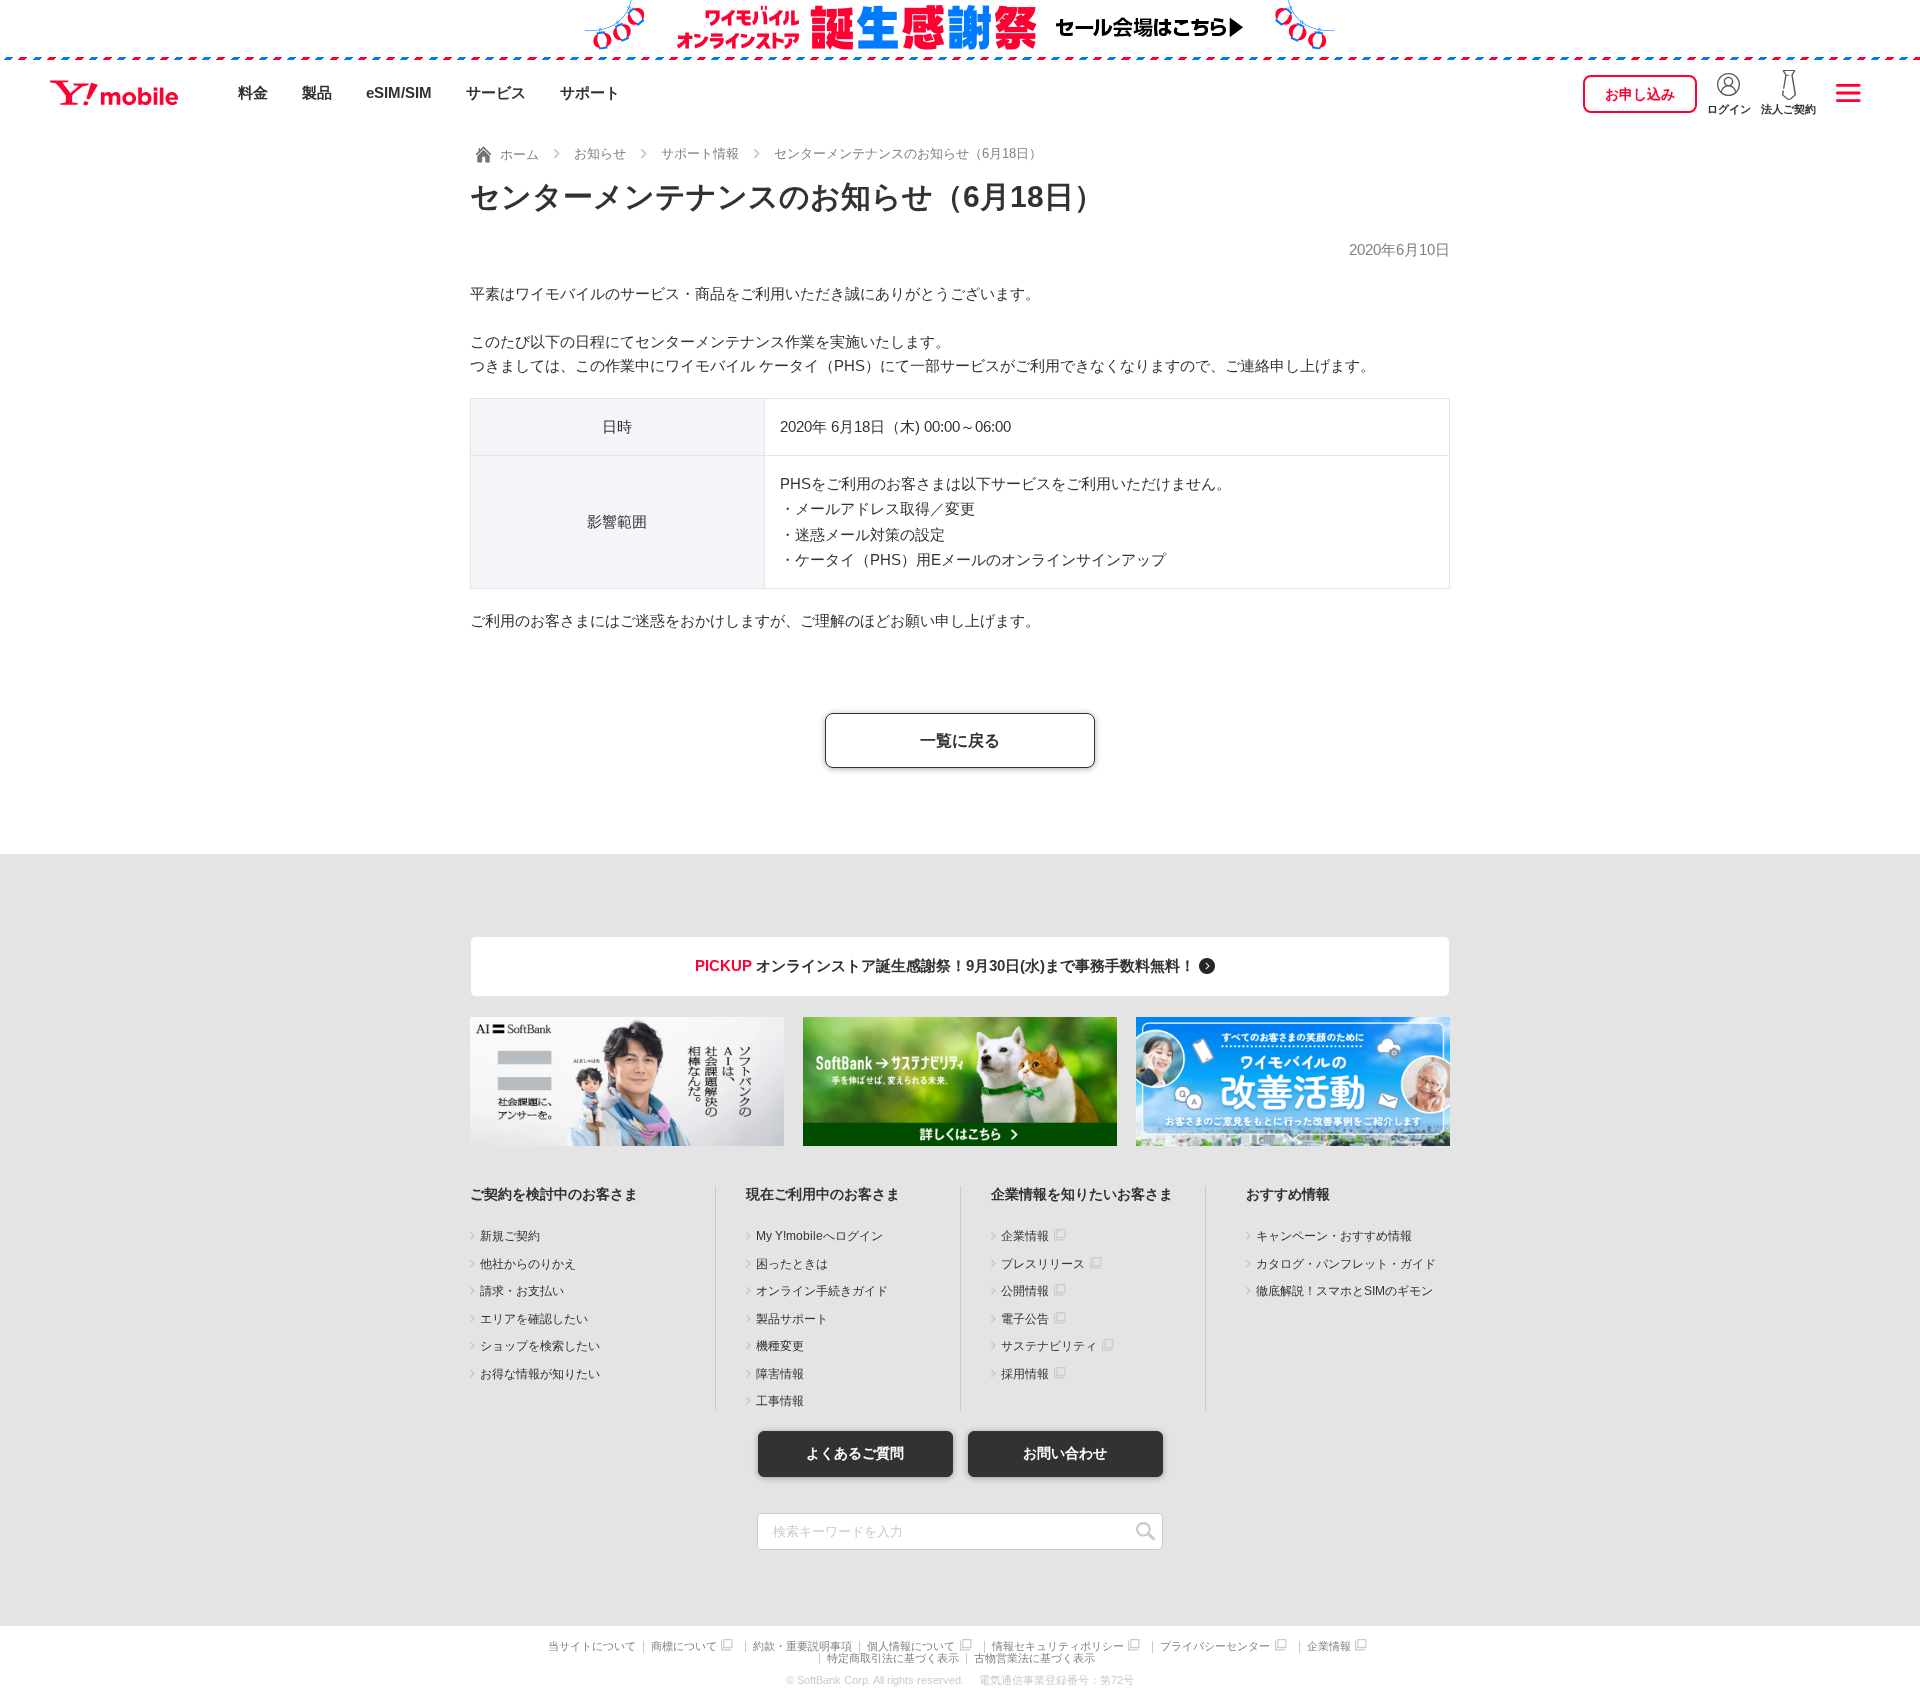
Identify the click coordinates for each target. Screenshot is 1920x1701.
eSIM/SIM (399, 92)
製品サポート (792, 1319)
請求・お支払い (522, 1291)
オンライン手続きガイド (822, 1291)
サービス (496, 92)
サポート (590, 92)
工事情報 (780, 1401)
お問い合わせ (1065, 1453)
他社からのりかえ (528, 1264)
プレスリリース (1043, 1264)
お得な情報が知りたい (540, 1374)
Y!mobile (114, 93)
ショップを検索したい (540, 1346)
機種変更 (780, 1346)
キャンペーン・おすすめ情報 (1334, 1236)
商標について (684, 1646)
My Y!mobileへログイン (819, 1236)
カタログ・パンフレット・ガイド (1346, 1264)
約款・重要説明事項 (802, 1646)
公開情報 (1025, 1291)
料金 (253, 92)
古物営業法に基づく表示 (1034, 1658)
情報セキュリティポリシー (1058, 1646)
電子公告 (1025, 1319)
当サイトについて (592, 1646)
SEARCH (1145, 1531)
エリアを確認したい (534, 1319)
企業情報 (1025, 1236)
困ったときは (792, 1264)
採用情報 (1025, 1374)
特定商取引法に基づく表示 (893, 1658)
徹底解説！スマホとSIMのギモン (1344, 1291)
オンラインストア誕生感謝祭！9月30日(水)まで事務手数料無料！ (947, 965)
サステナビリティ (1049, 1346)
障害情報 (780, 1374)
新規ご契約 (510, 1236)
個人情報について (911, 1646)
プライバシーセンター (1215, 1646)
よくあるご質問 (855, 1453)
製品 (317, 92)
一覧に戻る (960, 740)
